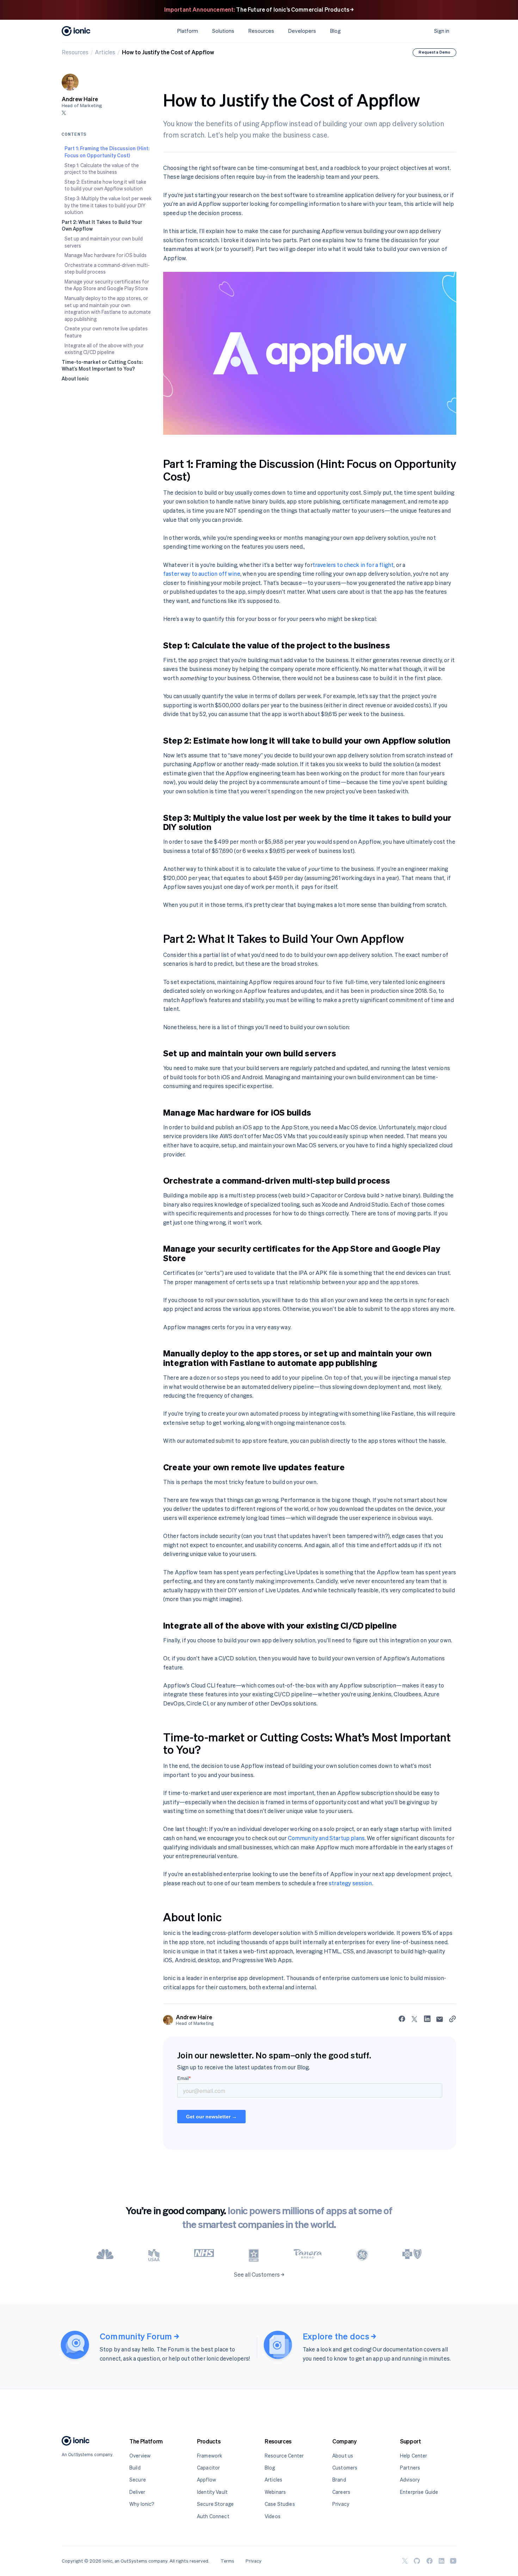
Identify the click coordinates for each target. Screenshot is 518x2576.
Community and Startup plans (326, 1838)
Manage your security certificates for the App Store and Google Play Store (107, 285)
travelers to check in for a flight (353, 565)
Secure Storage (215, 2504)
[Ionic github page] (417, 2561)
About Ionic (75, 379)
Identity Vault (212, 2492)
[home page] (76, 2442)
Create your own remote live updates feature (106, 332)
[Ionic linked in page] (442, 2561)
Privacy (341, 2504)
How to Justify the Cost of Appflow (168, 52)
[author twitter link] (64, 113)
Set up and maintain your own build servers (104, 242)
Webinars (275, 2492)
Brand (339, 2480)
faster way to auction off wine (202, 574)
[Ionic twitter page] (405, 2561)
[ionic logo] (76, 31)
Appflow (206, 2480)
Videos (273, 2516)
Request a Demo (434, 52)
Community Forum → (139, 2336)
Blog (335, 31)
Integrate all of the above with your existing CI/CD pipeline (104, 349)
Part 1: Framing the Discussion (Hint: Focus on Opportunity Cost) (107, 152)
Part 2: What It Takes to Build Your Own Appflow (102, 225)
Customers (345, 2468)
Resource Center (284, 2456)
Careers (341, 2492)
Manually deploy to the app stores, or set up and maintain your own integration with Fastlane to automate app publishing (108, 309)
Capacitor (208, 2468)
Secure (138, 2480)
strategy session (350, 1883)
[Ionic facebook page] (430, 2561)
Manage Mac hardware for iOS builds (106, 255)
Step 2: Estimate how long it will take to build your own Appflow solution (105, 185)
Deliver (137, 2492)
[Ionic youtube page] (453, 2561)
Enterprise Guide (419, 2492)
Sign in (442, 31)
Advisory (410, 2480)
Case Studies (280, 2504)
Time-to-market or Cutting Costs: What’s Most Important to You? (102, 365)
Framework (209, 2456)
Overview (140, 2456)
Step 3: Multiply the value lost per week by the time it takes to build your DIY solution (108, 205)
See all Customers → (259, 2275)
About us (343, 2456)
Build (135, 2468)
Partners (410, 2468)
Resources (75, 52)
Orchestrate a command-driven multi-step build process (107, 268)
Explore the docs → (339, 2336)
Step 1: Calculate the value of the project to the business (102, 169)
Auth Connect (213, 2516)
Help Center (414, 2456)
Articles (105, 52)
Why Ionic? (142, 2504)
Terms (227, 2561)
